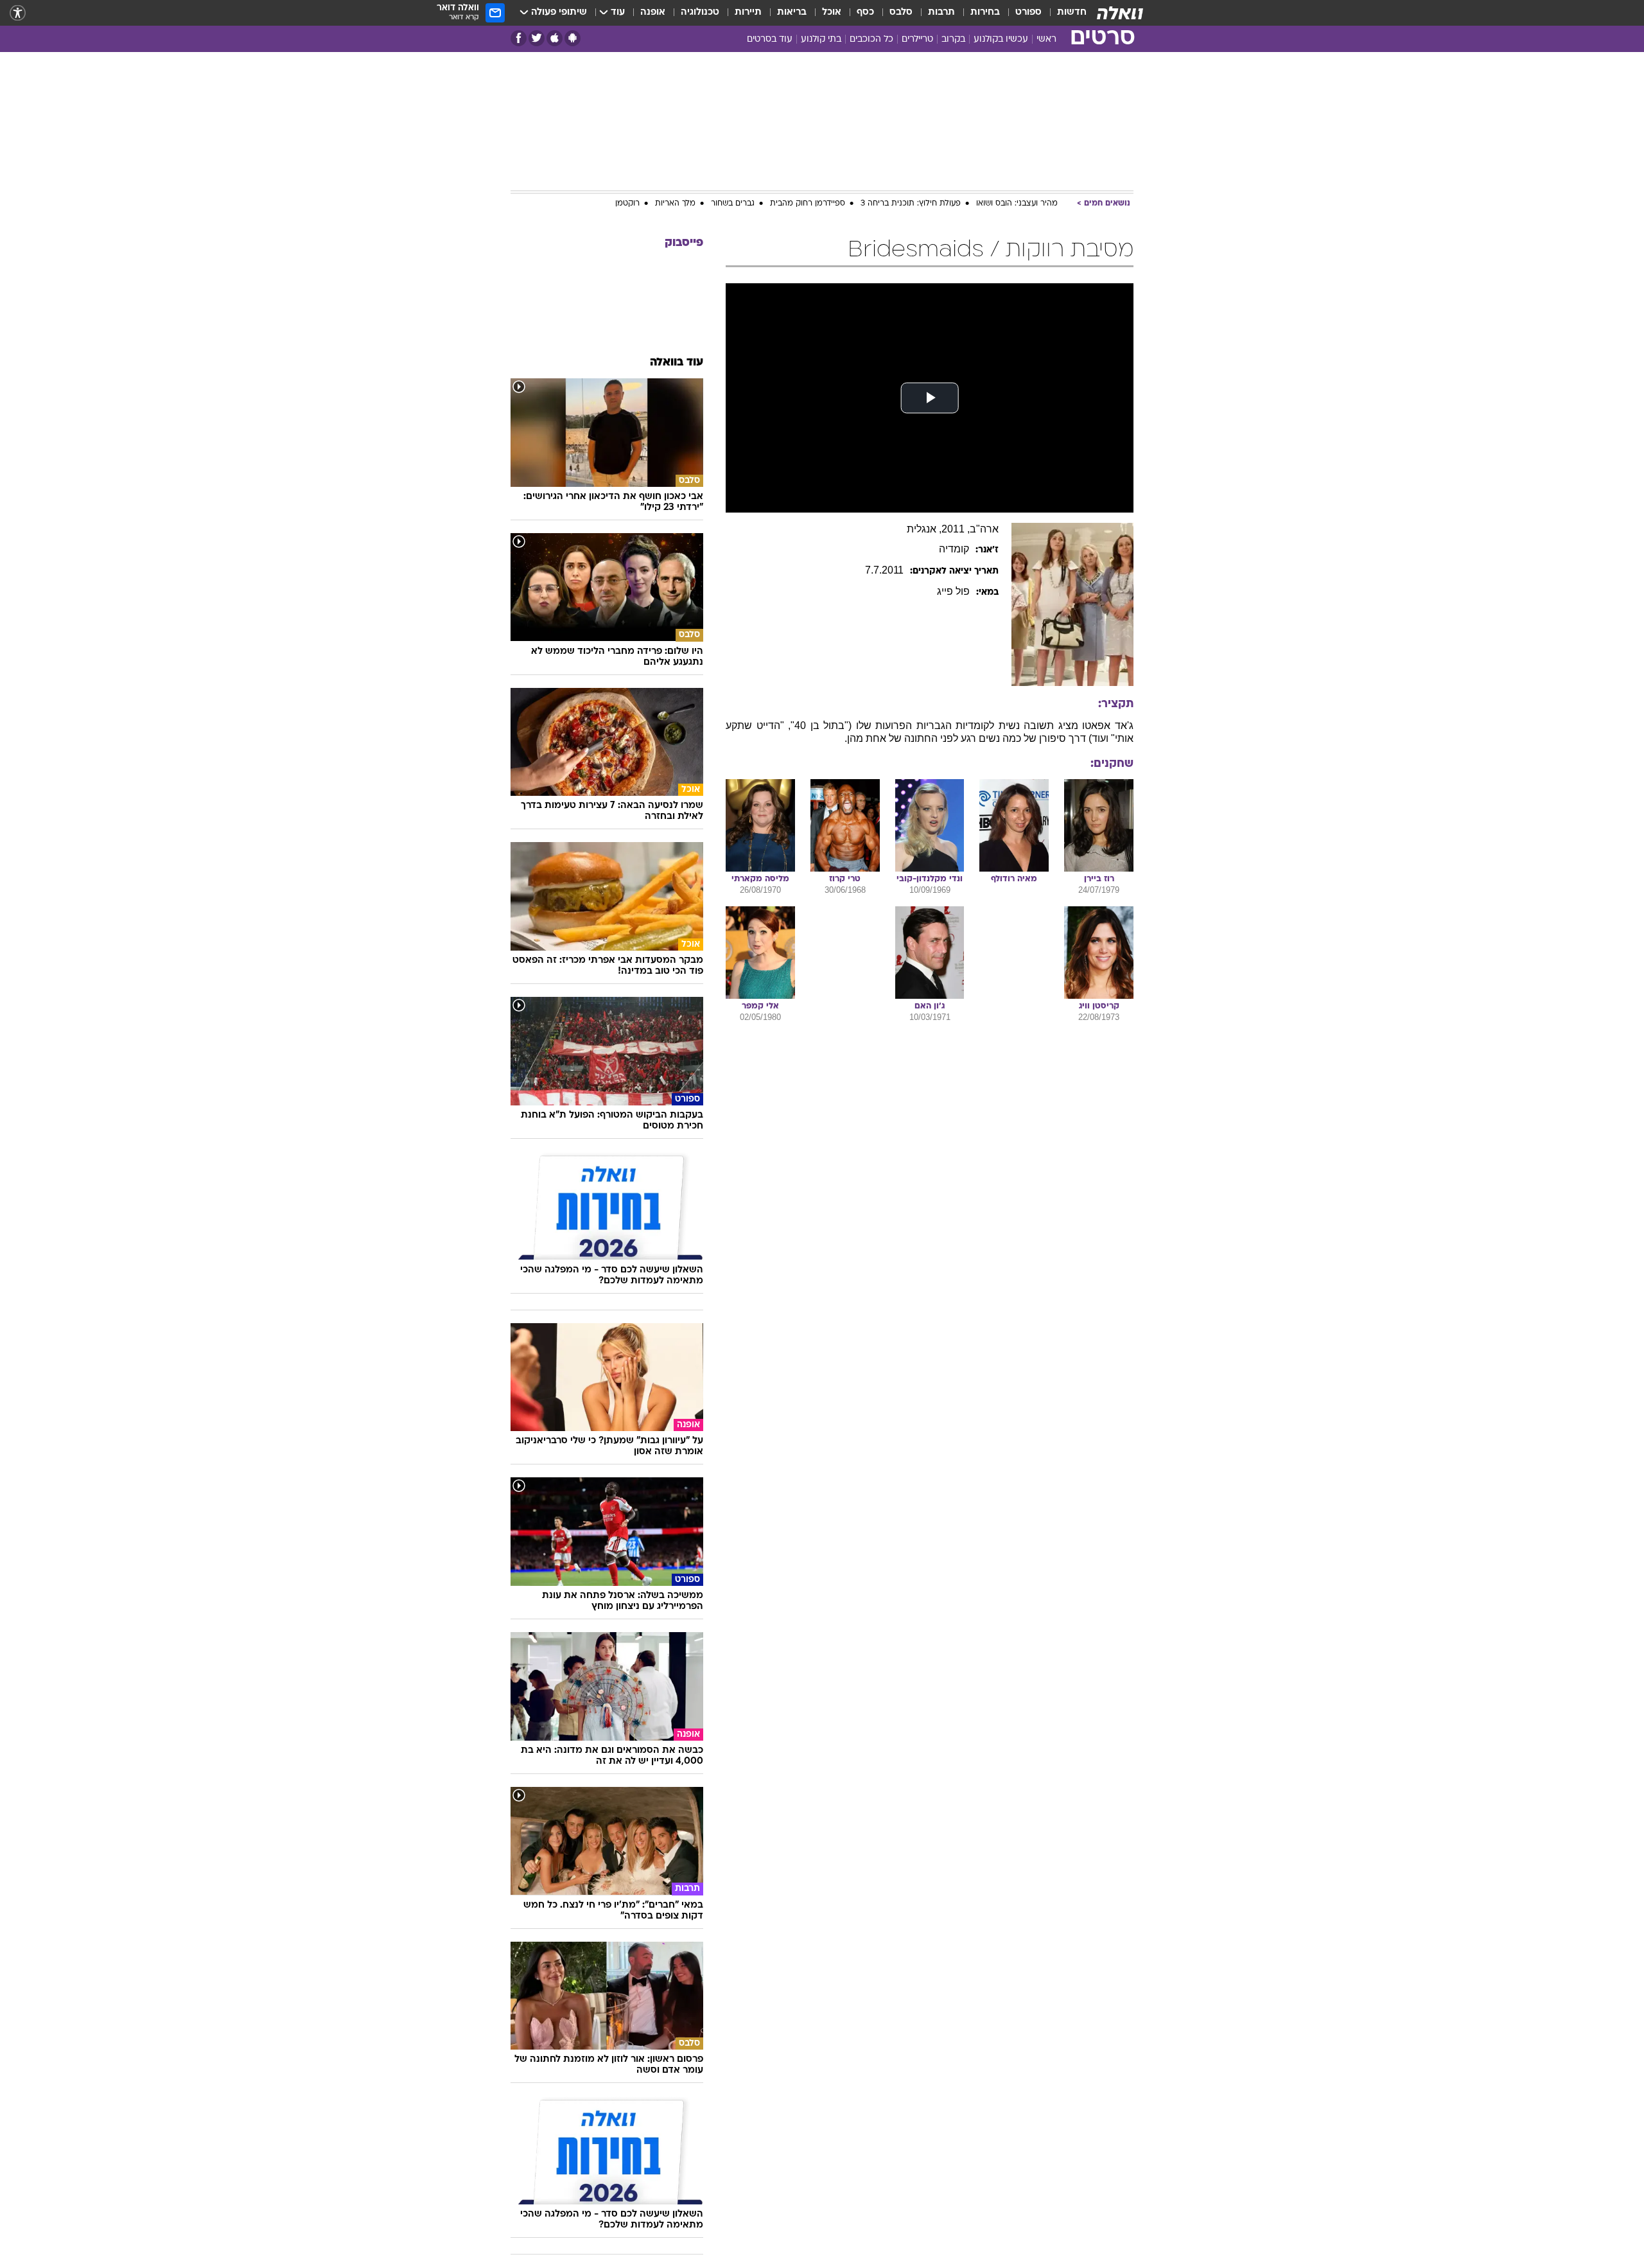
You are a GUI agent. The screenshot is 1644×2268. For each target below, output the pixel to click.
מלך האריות (675, 204)
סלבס (901, 13)
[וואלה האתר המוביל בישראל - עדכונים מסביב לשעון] (1120, 13)
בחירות (985, 13)
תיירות (748, 13)
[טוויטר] (537, 38)
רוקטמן (627, 204)
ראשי (1046, 40)
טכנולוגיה (700, 13)
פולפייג (953, 591)
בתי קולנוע (821, 40)
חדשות (1072, 13)
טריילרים (917, 40)
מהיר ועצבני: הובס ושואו (1017, 204)
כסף (865, 13)
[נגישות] (18, 13)
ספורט (1028, 13)
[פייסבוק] (519, 38)
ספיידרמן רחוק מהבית (808, 204)
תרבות (941, 13)
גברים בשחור (733, 204)
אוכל (832, 13)
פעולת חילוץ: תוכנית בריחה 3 (911, 204)
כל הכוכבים (871, 40)
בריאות (792, 13)
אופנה (653, 13)
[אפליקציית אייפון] (555, 38)
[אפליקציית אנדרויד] (573, 38)
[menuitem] (1064, 13)
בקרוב (953, 40)
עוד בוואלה (677, 363)
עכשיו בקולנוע (1001, 40)
